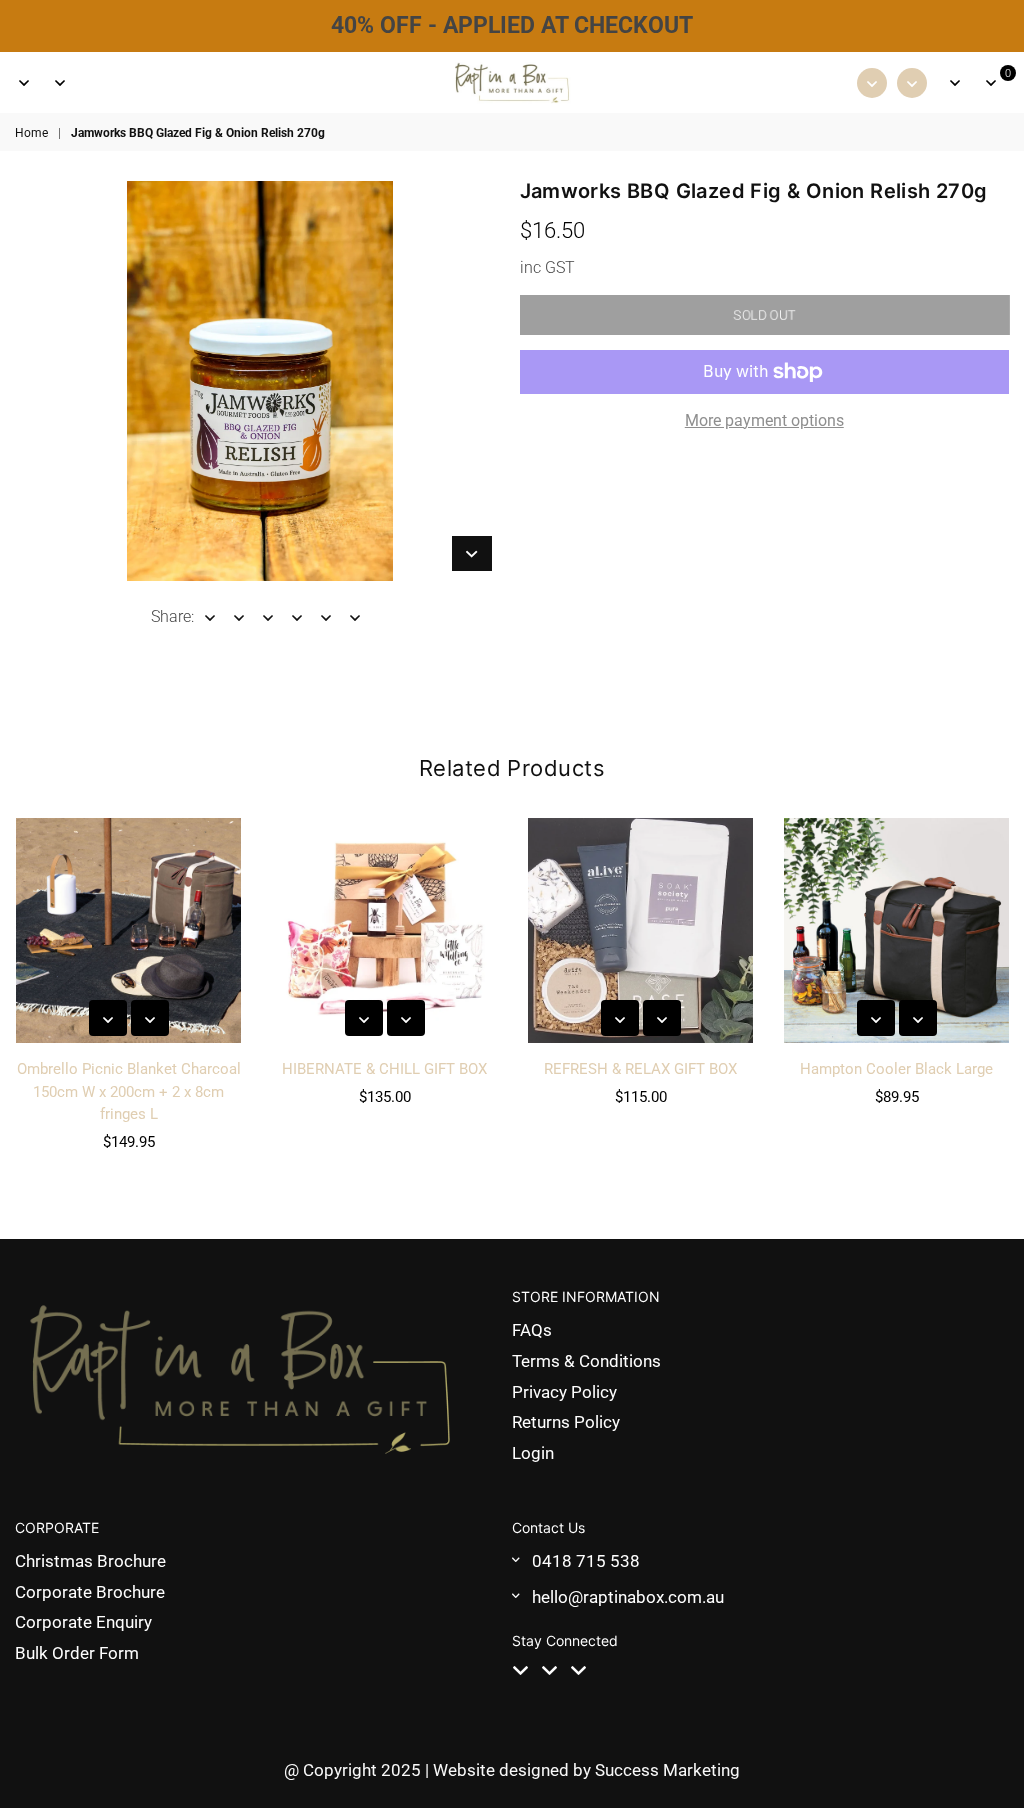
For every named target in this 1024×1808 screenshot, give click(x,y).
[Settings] (955, 83)
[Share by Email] (355, 617)
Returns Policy (566, 1422)
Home (31, 133)
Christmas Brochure (90, 1561)
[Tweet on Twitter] (239, 617)
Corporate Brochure (90, 1592)
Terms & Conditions (586, 1361)
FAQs (532, 1330)
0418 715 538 (586, 1561)
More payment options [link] (764, 420)
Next (1006, 990)
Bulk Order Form (77, 1653)
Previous (18, 990)
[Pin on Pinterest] (268, 617)
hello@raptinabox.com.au (628, 1597)
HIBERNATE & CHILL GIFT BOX (384, 1069)
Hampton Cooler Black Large (896, 1069)
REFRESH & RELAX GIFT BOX (640, 1069)
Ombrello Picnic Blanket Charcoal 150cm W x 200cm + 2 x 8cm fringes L (129, 1091)
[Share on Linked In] (297, 617)
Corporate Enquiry (83, 1622)
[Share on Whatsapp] (326, 617)
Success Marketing (667, 1770)
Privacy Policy (564, 1392)
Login (533, 1453)
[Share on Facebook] (210, 617)
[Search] (60, 83)
